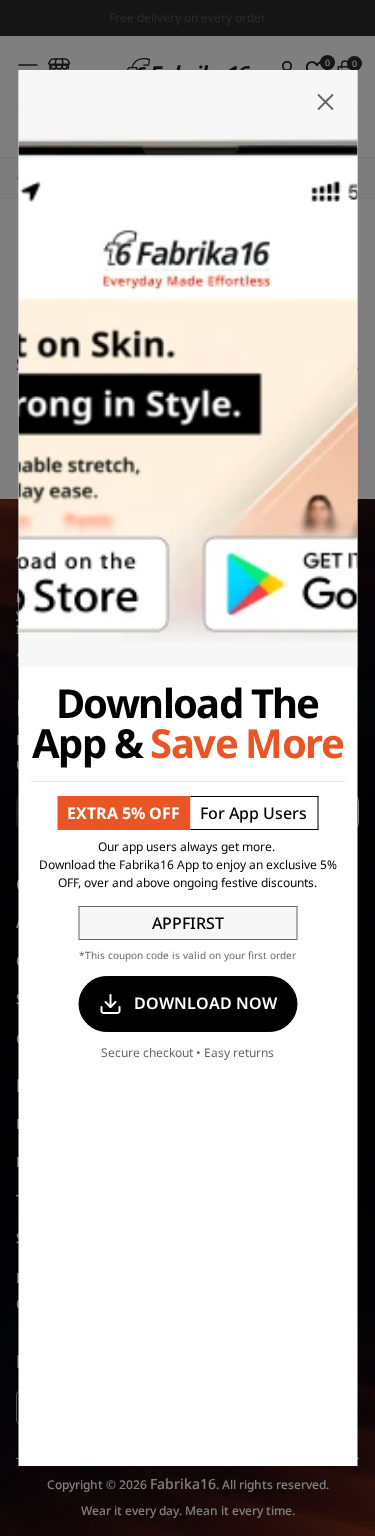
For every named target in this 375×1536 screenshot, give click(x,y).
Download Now (205, 1003)
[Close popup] (325, 102)
